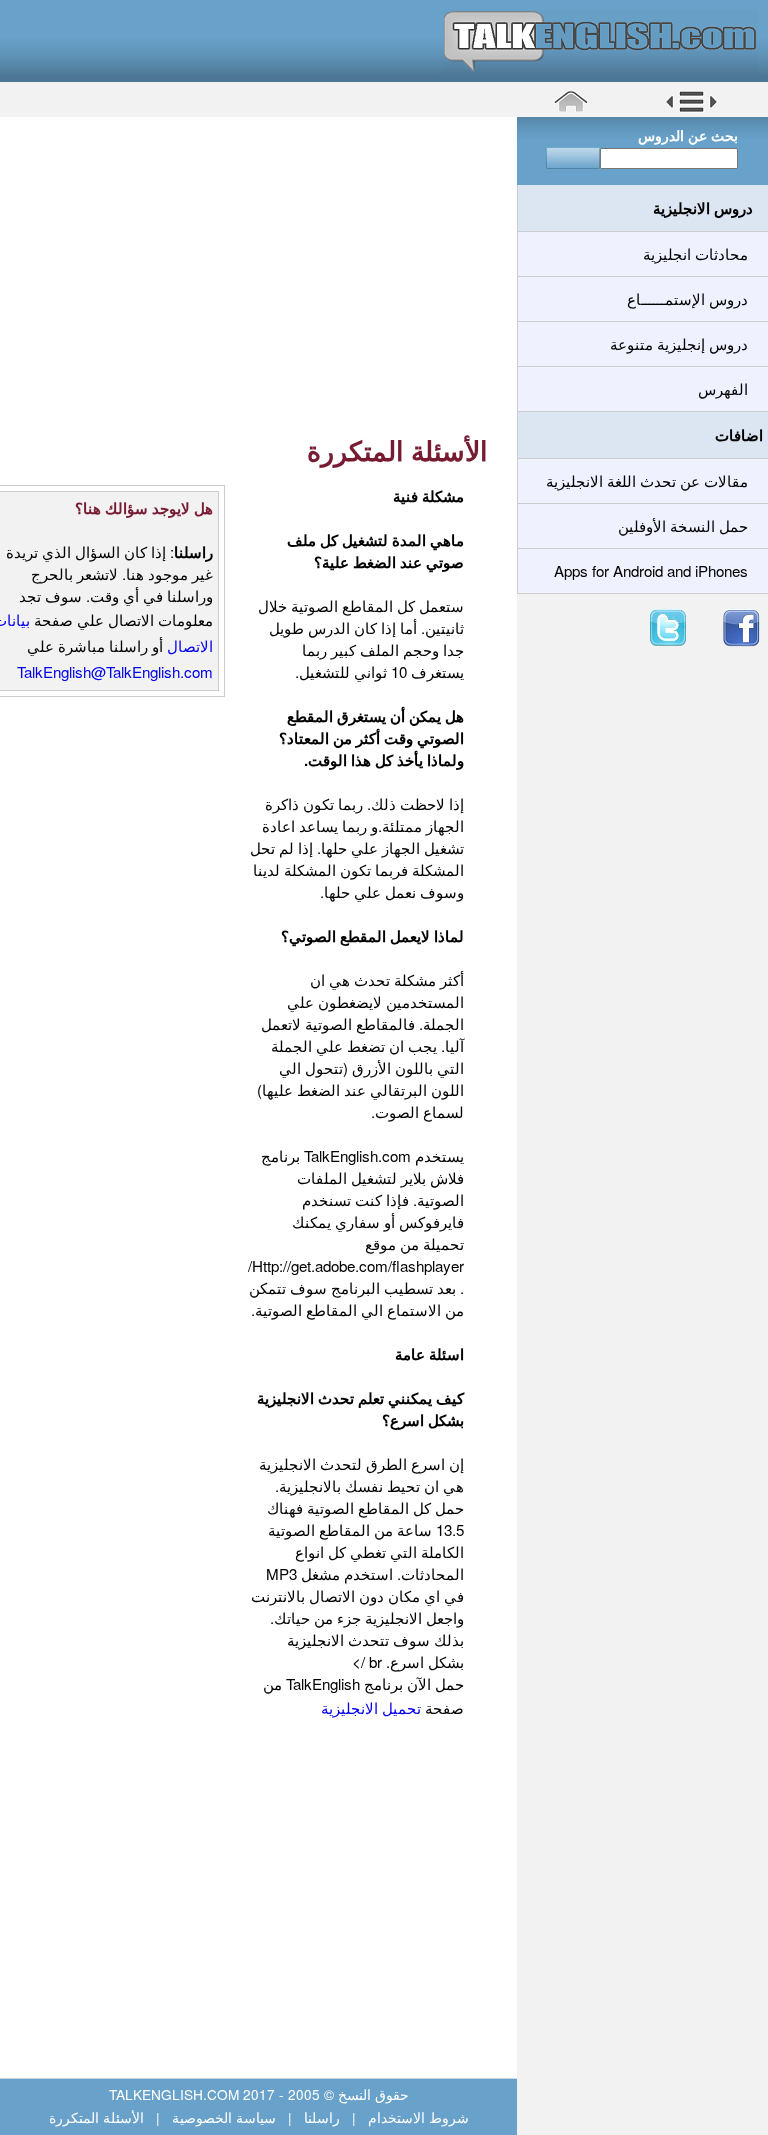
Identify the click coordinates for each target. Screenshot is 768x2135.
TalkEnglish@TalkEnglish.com (115, 671)
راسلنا (322, 2117)
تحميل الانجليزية (373, 1707)
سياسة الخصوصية (224, 2117)
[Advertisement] (251, 275)
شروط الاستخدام (416, 2117)
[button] (691, 109)
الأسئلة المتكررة (98, 2117)
